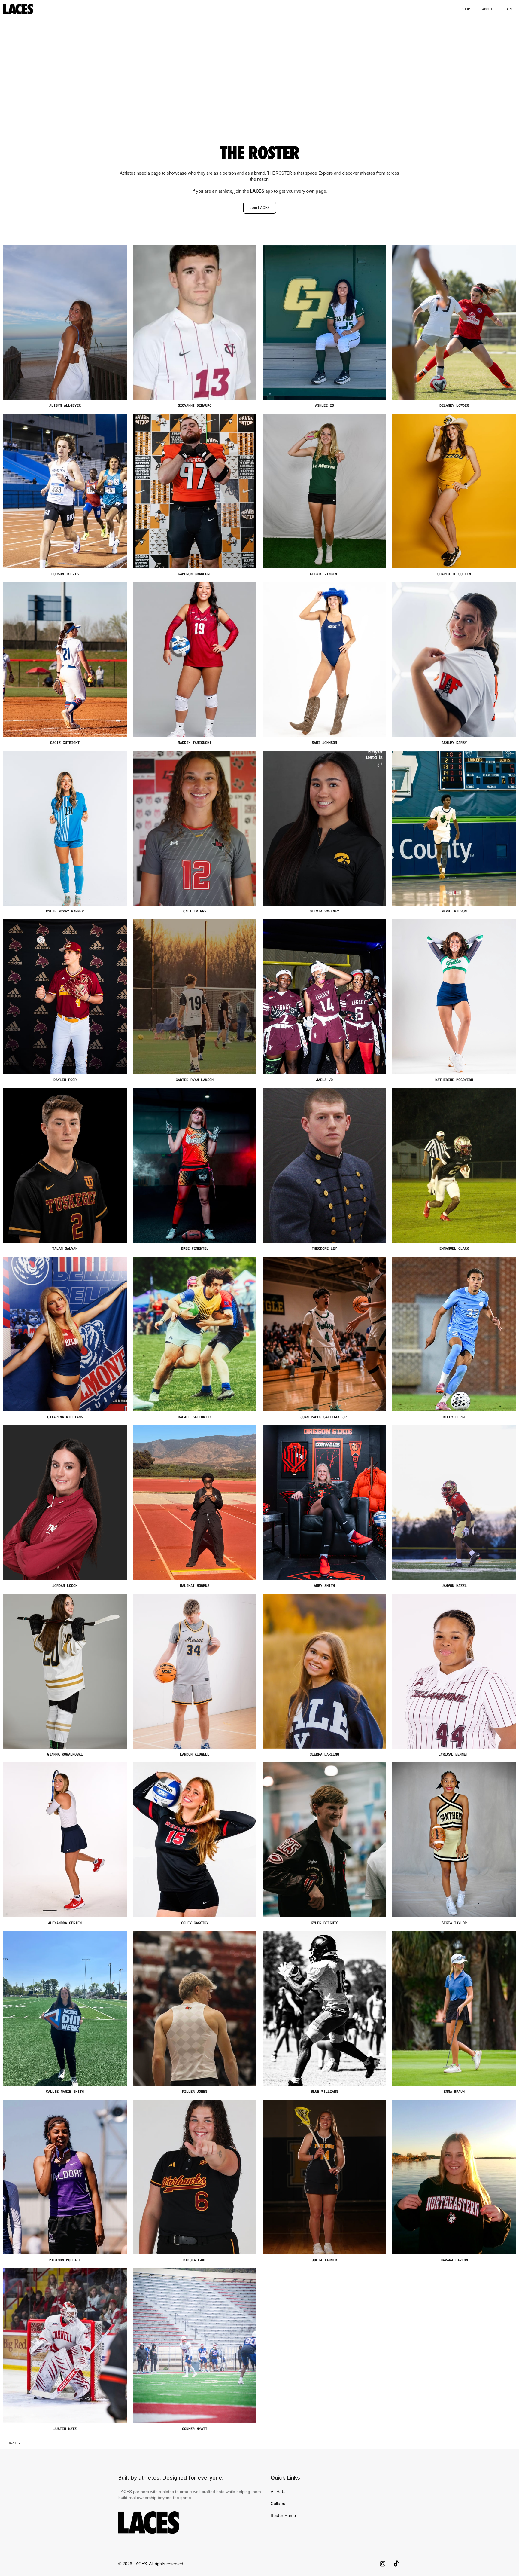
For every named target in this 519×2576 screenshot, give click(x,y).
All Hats (278, 2491)
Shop (466, 9)
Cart (509, 9)
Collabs (278, 2503)
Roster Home (283, 2515)
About (487, 9)
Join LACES (260, 208)
